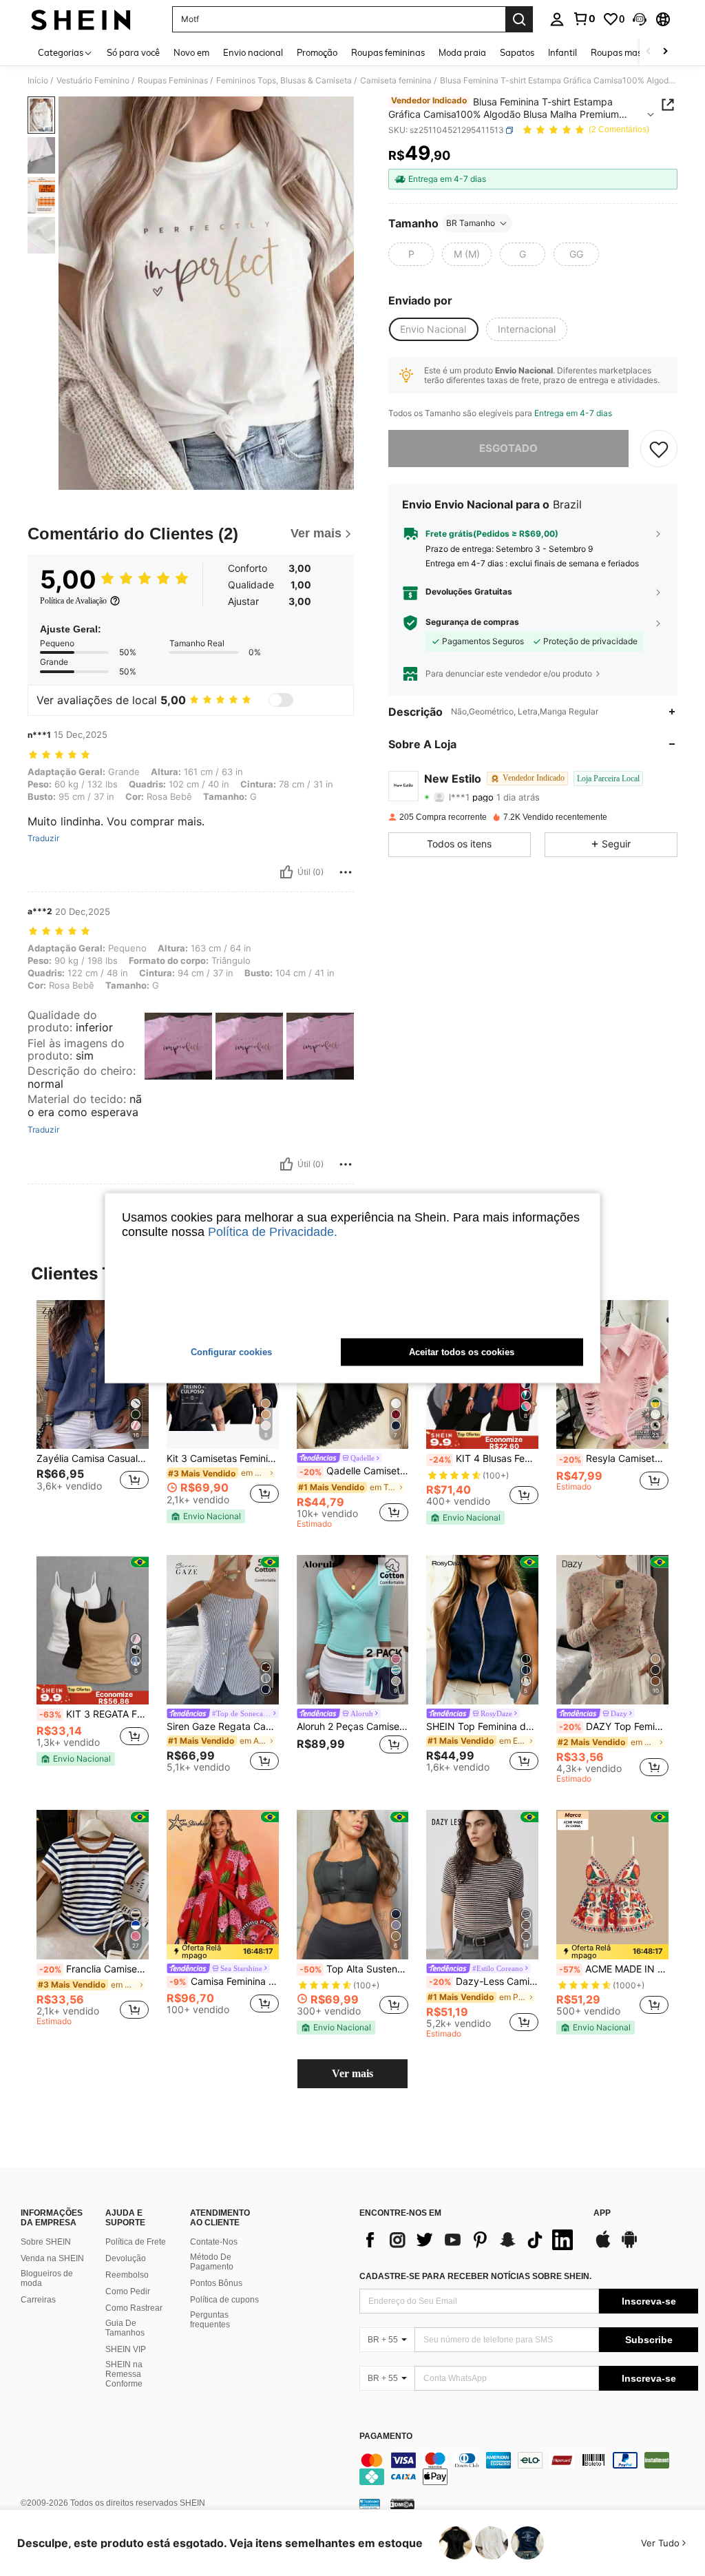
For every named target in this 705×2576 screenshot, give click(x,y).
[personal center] (557, 19)
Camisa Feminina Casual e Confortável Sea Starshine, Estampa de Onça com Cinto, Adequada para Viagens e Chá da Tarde (224, 1981)
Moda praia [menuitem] (462, 52)
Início (38, 81)
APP (602, 2213)
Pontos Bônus (216, 2283)
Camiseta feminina (396, 81)
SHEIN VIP (126, 2349)
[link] (584, 19)
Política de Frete (136, 2242)
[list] (470, 2240)
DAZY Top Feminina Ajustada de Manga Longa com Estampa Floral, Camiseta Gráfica (614, 1727)
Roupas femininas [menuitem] (388, 52)
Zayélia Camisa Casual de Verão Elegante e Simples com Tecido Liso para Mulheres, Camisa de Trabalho (93, 1459)
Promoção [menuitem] (317, 52)
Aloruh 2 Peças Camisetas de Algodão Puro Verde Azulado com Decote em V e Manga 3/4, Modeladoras (353, 1727)
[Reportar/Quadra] (346, 872)
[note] (206, 1516)
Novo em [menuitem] (191, 52)
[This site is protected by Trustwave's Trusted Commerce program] (370, 2503)
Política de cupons (224, 2300)
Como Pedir (128, 2291)
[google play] (629, 2246)
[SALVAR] (659, 449)
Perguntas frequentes (210, 2320)
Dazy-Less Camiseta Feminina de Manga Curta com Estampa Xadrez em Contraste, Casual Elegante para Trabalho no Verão (484, 1981)
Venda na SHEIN (52, 2258)
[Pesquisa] (519, 19)
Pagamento (386, 2436)
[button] (640, 19)
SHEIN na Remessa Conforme (124, 2374)
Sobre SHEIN (46, 2242)
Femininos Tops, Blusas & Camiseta (284, 81)
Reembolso (127, 2275)
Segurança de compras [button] (472, 622)
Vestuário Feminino (93, 81)
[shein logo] (81, 19)
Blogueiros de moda (47, 2278)
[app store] (603, 2246)
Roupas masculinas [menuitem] (631, 52)
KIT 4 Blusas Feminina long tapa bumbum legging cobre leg (484, 1459)
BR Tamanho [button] (471, 223)
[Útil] (286, 872)
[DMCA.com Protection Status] (402, 2503)
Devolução (126, 2258)
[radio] (411, 254)
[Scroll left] (649, 52)
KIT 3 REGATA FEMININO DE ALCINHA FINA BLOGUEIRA (94, 1714)
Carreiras (38, 2300)
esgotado (508, 448)
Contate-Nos (214, 2242)
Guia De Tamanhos (125, 2328)
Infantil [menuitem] (562, 52)
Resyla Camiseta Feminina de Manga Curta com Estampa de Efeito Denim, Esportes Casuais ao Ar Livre (614, 1459)
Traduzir (43, 838)
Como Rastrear (134, 2308)
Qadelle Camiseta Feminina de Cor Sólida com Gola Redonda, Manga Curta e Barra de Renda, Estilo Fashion (354, 1471)
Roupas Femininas (173, 81)
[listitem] (93, 1409)
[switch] (281, 700)
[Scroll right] (665, 52)
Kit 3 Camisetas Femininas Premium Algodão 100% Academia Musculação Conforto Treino (223, 1459)
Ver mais (352, 2073)
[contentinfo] (529, 2469)
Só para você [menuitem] (133, 52)
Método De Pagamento (212, 2262)
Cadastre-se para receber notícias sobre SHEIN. (475, 2276)
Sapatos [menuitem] (517, 52)
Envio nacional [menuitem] (253, 52)
